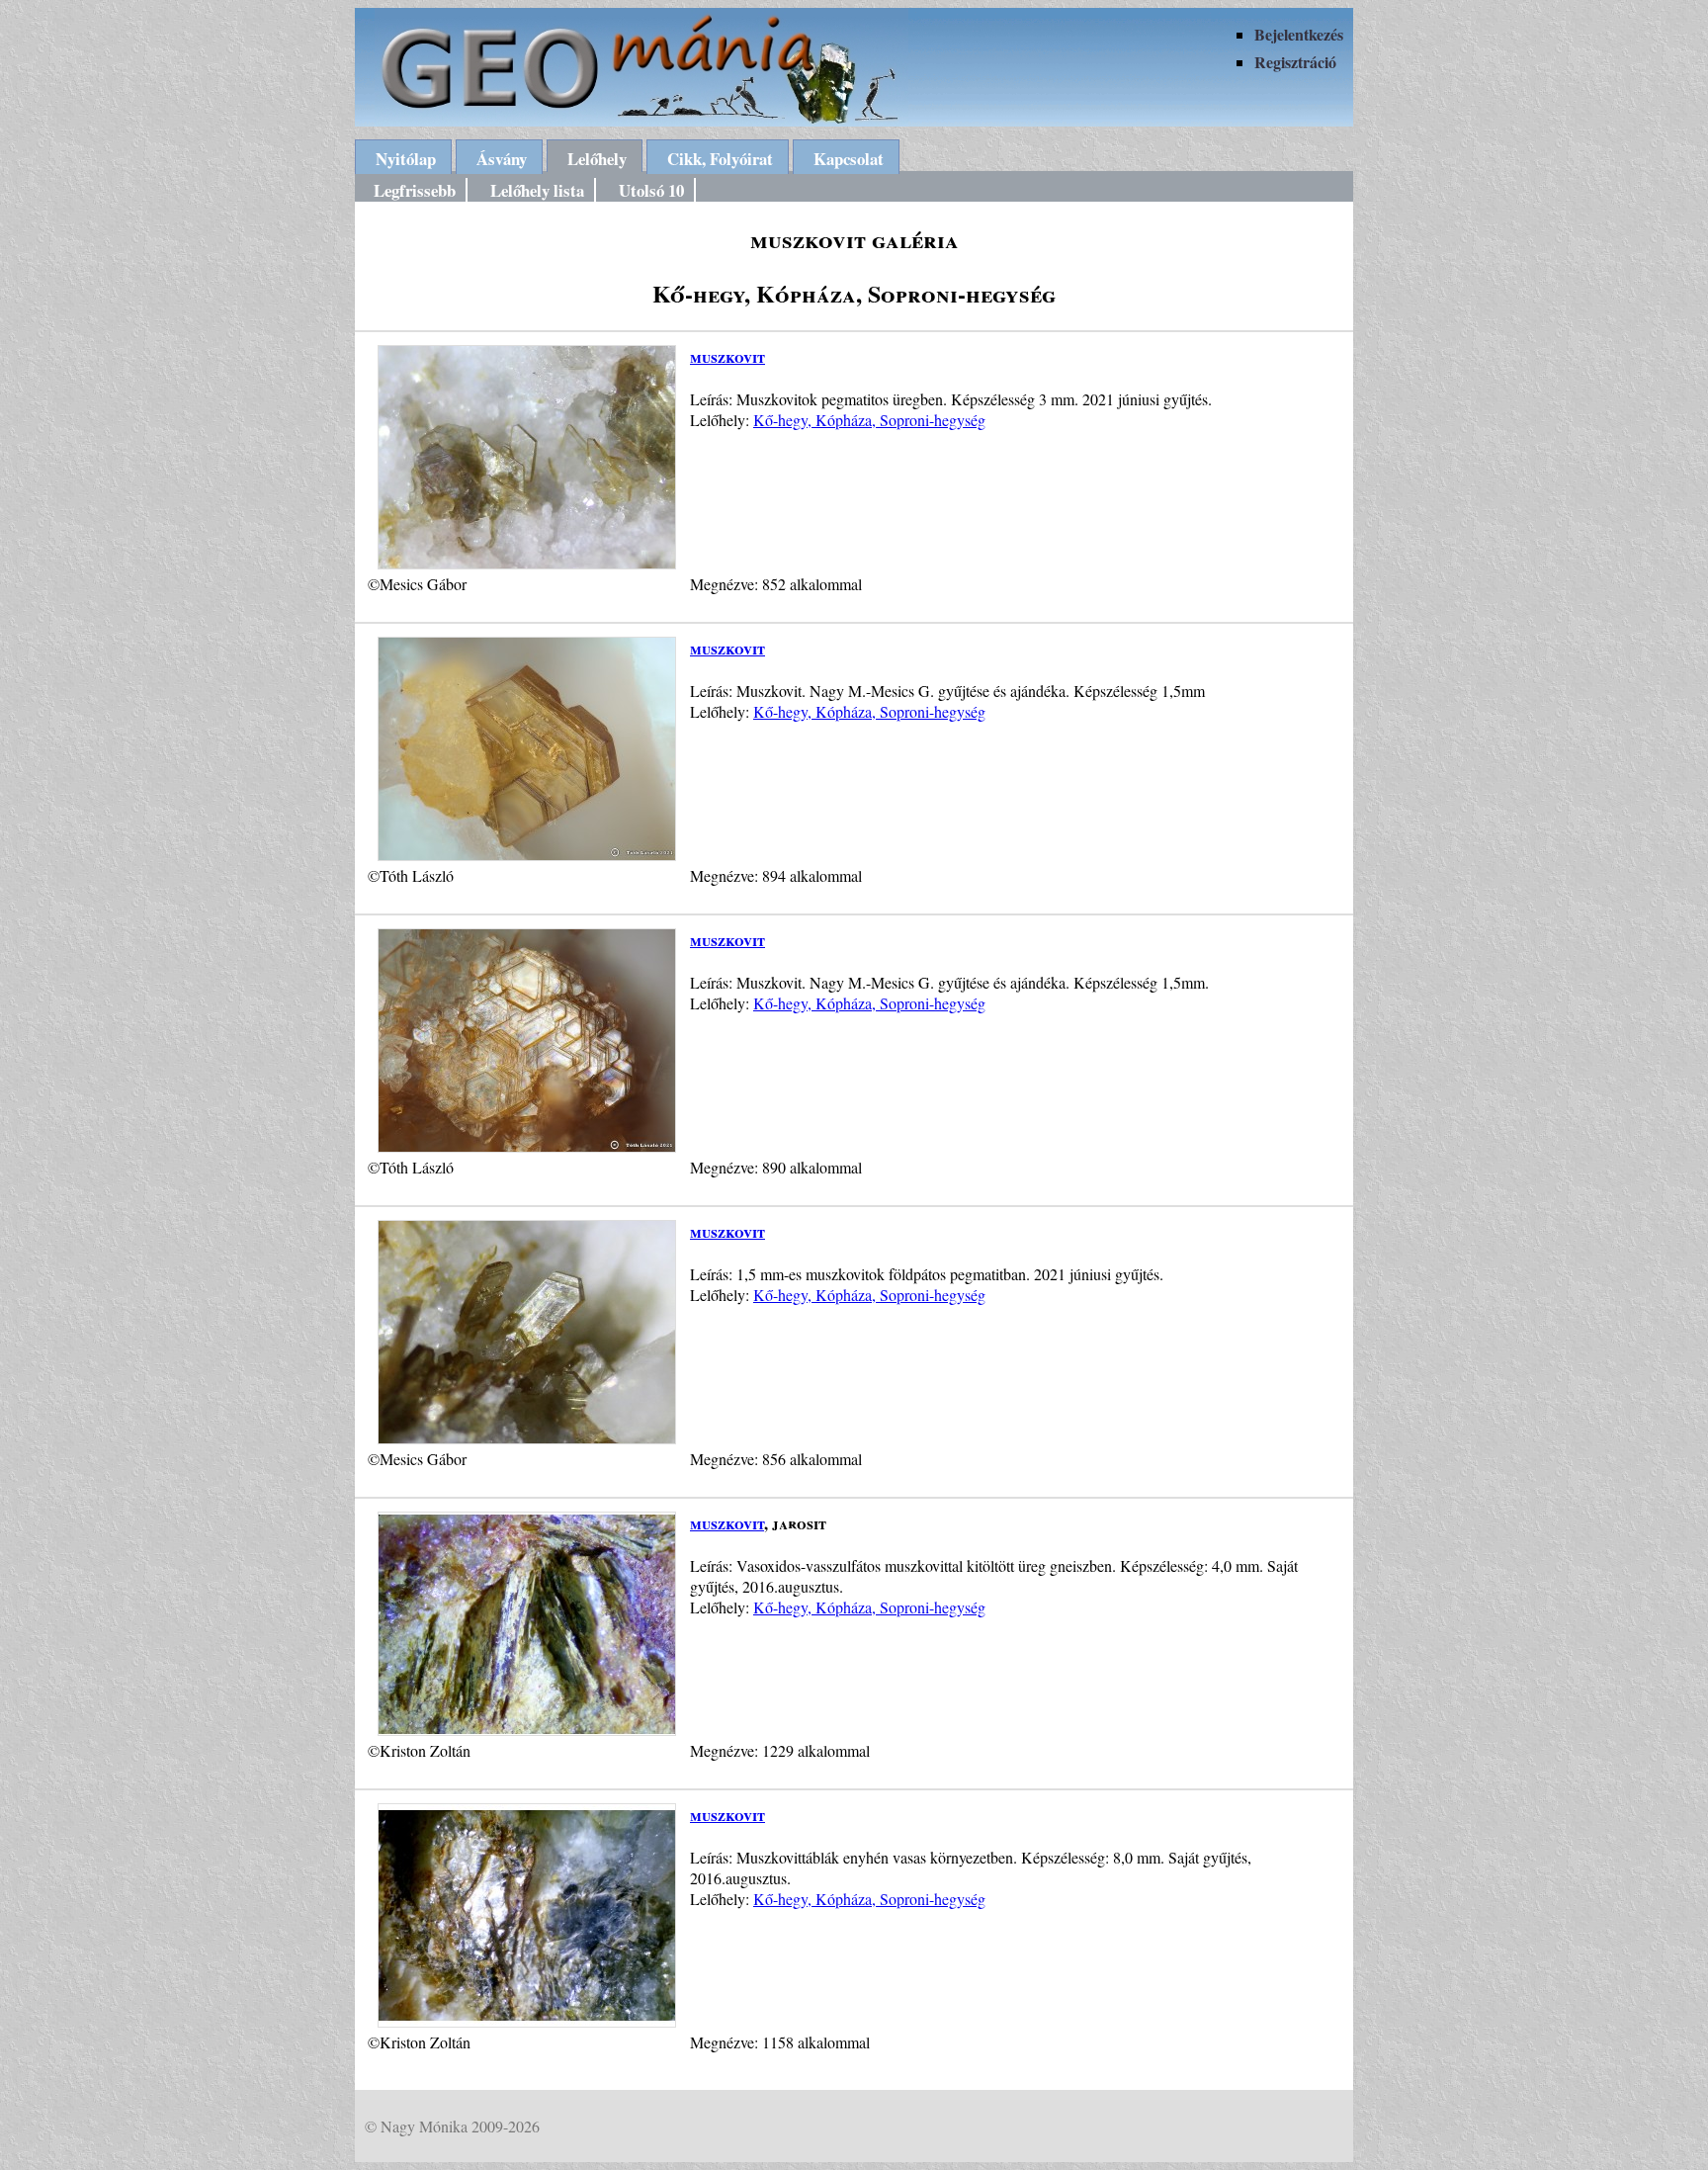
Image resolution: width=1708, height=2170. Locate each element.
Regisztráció (1295, 62)
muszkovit (727, 356)
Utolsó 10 (651, 190)
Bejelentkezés (1299, 34)
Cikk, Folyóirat (720, 159)
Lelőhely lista (537, 190)
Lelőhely (597, 159)
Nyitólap (406, 159)
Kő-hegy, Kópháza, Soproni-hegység (869, 420)
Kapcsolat (849, 159)
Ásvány (502, 159)
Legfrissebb (415, 190)
